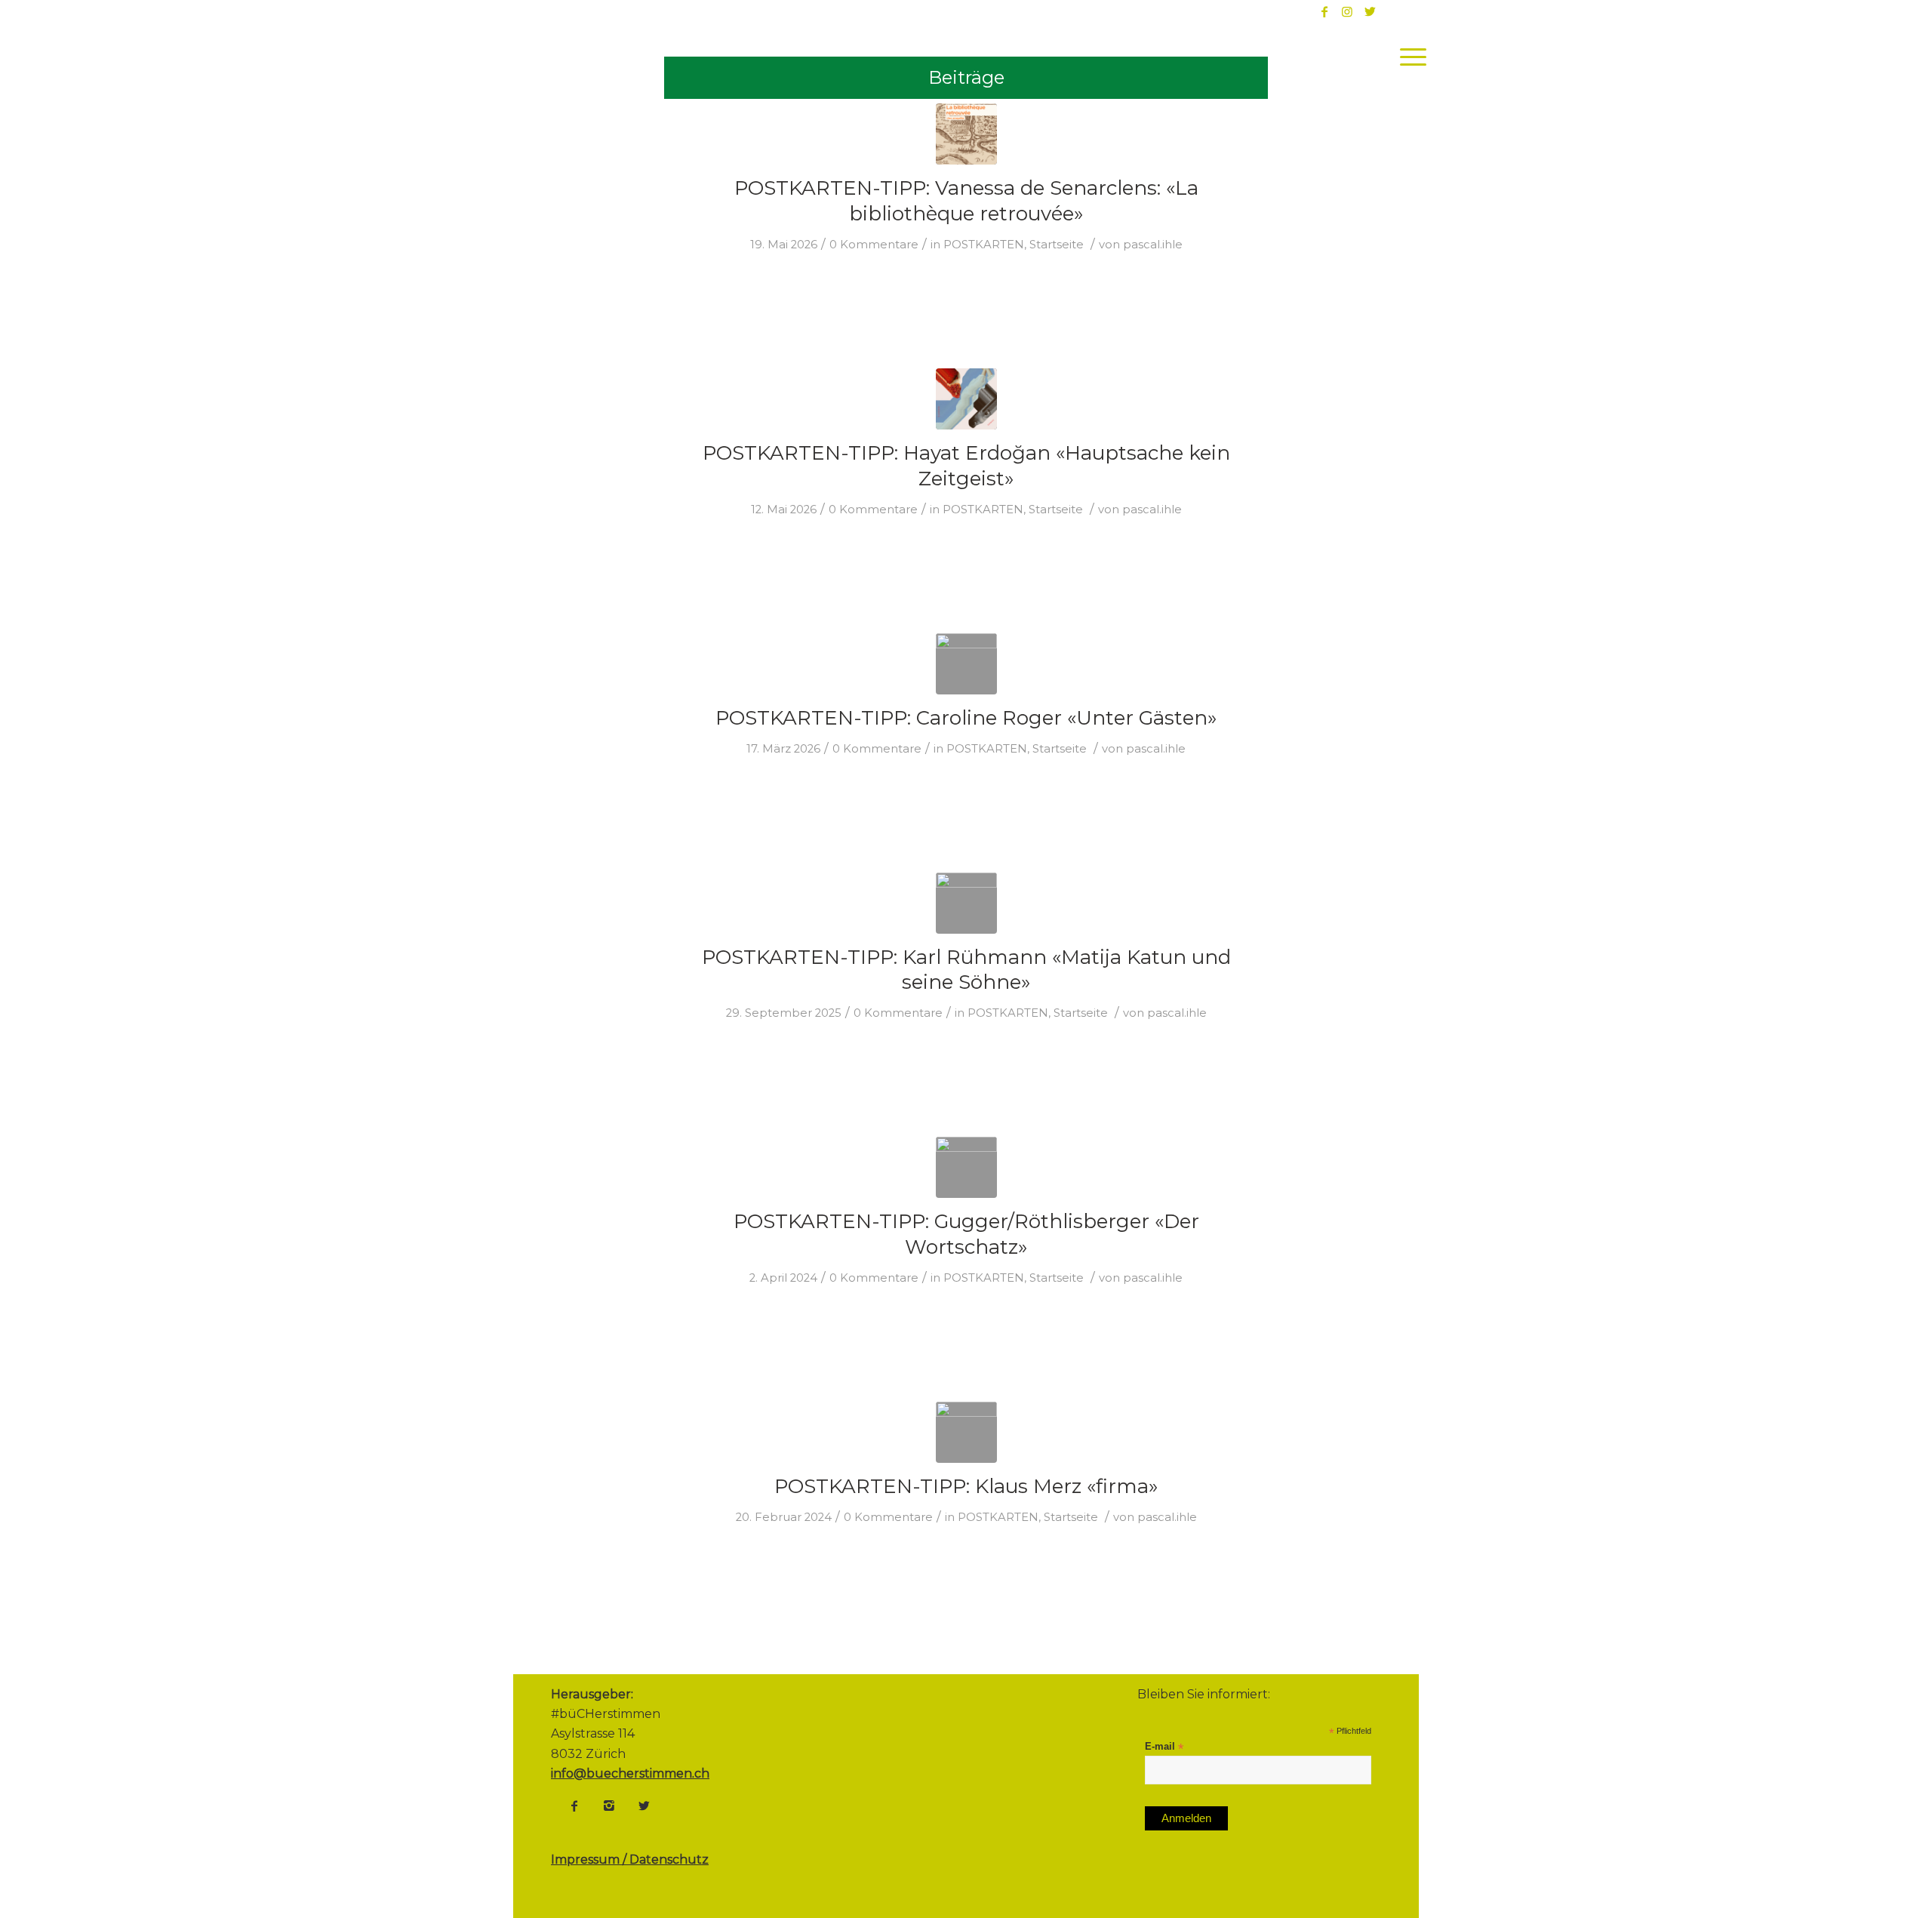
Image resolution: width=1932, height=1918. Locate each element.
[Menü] (1408, 57)
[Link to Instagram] (1347, 11)
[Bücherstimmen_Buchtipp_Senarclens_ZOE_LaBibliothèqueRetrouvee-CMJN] (966, 134)
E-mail (1164, 1747)
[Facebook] (574, 1806)
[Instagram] (609, 1806)
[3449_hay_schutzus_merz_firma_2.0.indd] (966, 1432)
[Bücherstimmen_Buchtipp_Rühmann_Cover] (966, 903)
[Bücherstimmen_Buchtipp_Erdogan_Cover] (966, 399)
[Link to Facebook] (1324, 11)
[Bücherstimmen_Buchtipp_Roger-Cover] (966, 664)
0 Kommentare (874, 245)
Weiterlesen (729, 274)
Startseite (1057, 245)
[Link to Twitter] (1370, 11)
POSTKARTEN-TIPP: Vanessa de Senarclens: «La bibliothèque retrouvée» (966, 201)
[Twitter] (644, 1806)
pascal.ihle (1153, 245)
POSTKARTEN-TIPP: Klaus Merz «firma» (966, 1486)
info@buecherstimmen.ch (630, 1773)
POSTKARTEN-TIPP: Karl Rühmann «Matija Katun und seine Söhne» (966, 970)
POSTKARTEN (984, 245)
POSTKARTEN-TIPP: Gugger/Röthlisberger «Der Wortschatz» (966, 1234)
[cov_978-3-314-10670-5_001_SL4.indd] (966, 1167)
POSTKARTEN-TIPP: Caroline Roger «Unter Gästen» (966, 718)
